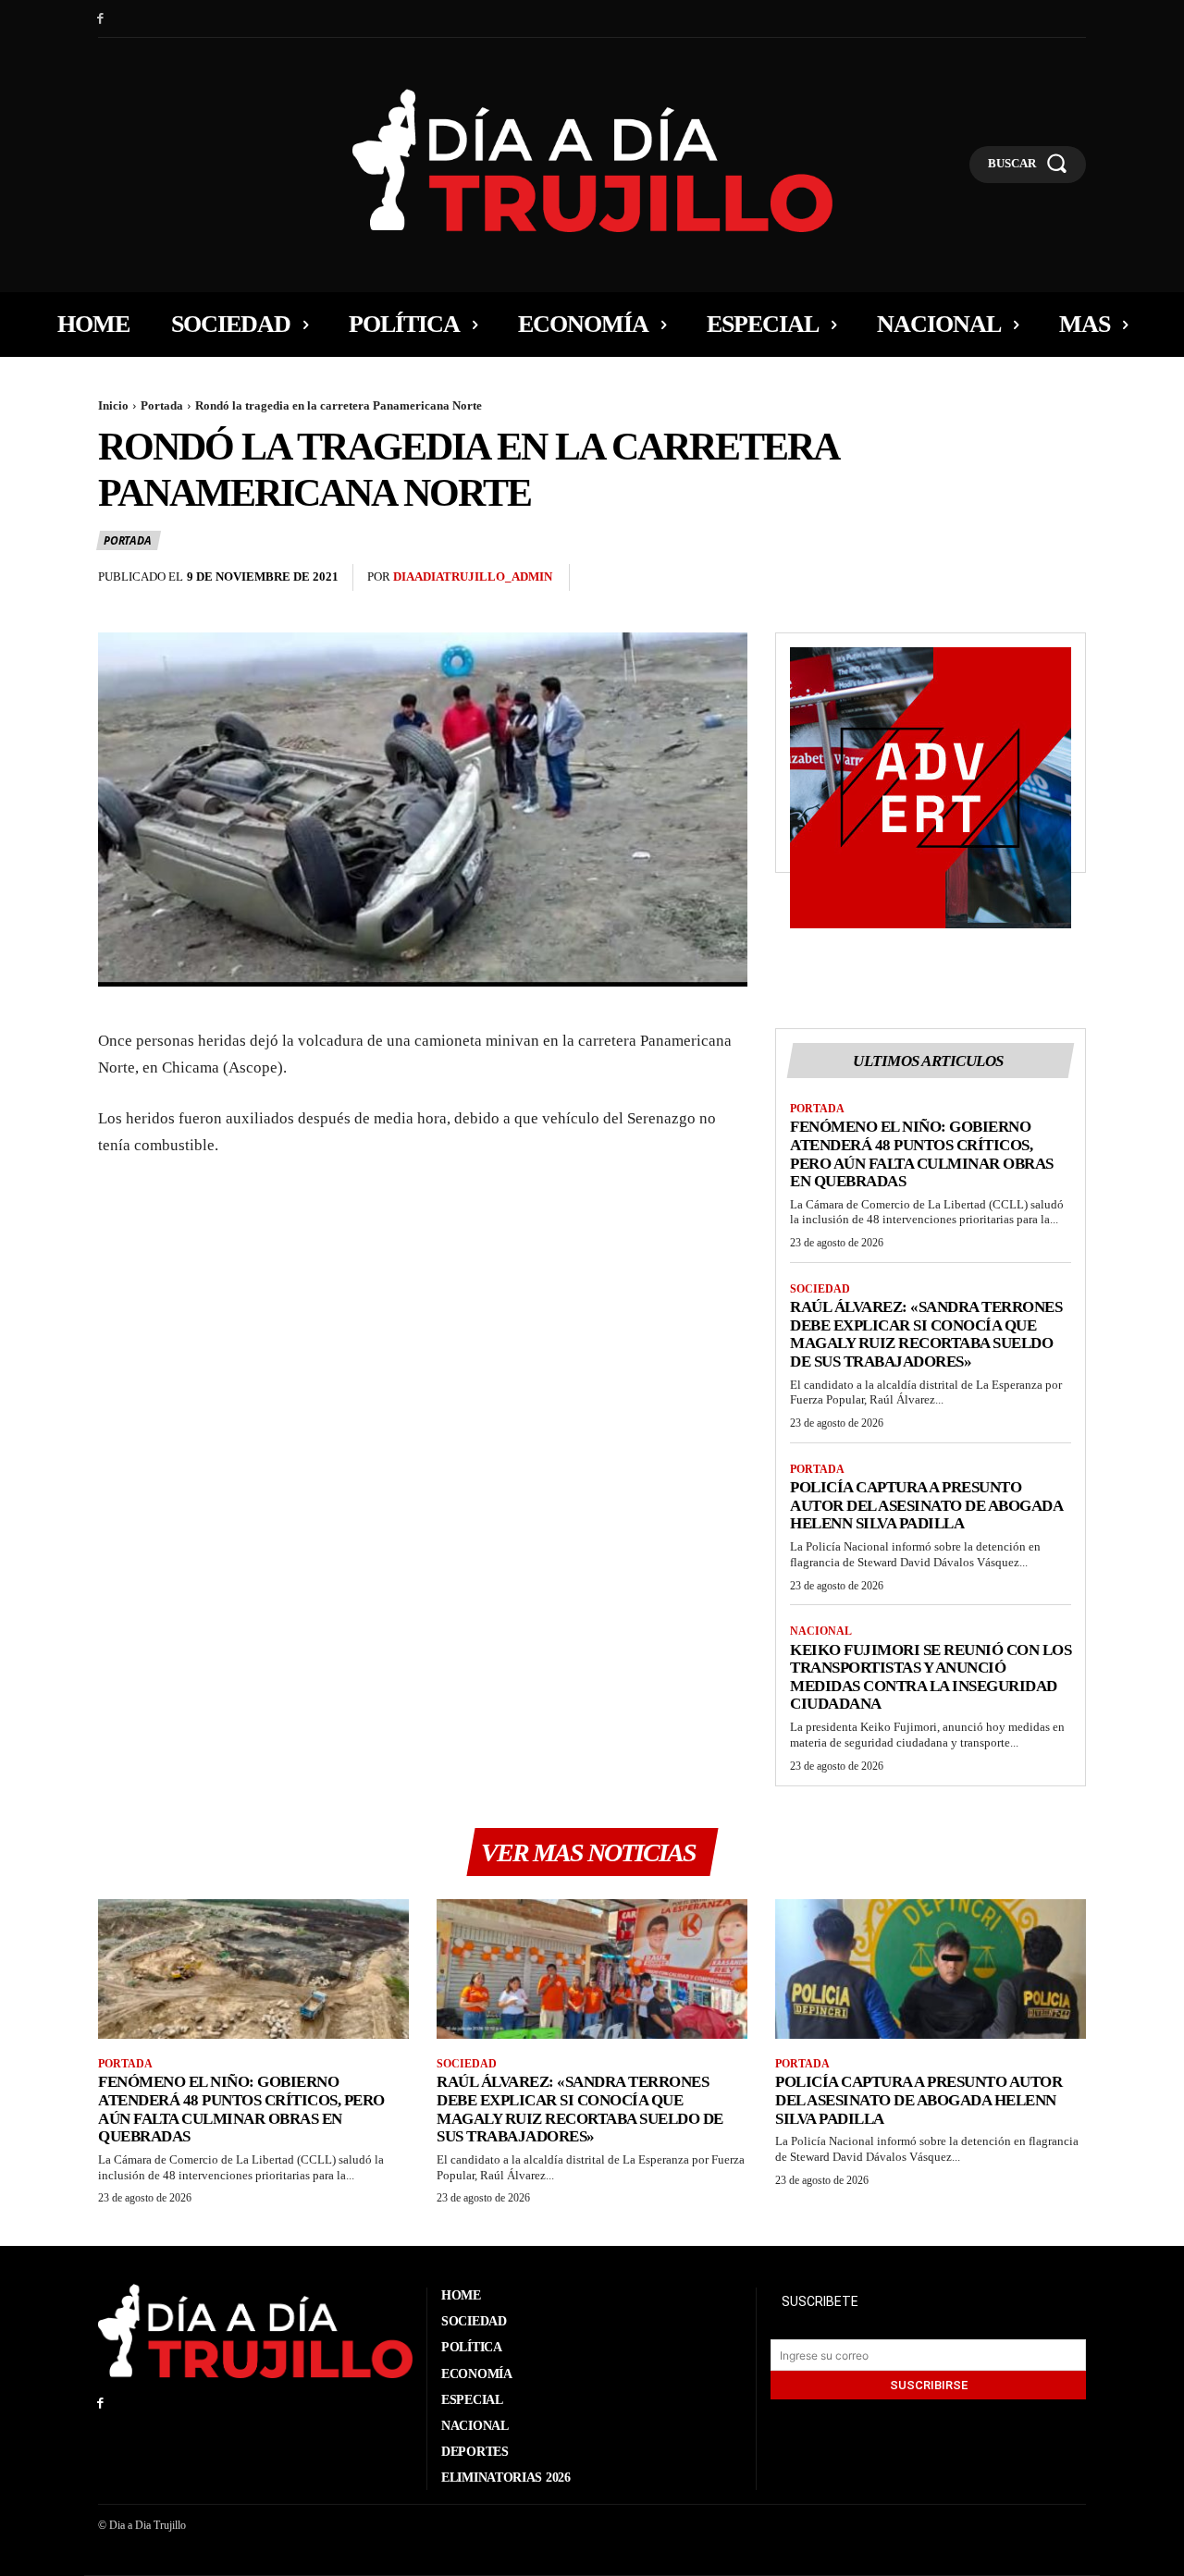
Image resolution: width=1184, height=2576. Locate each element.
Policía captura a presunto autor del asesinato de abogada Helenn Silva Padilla (926, 1505)
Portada (162, 405)
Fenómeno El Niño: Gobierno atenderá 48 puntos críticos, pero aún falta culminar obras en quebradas (922, 1154)
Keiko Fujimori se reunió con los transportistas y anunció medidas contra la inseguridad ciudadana (931, 1677)
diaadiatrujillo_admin (473, 577)
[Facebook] (100, 19)
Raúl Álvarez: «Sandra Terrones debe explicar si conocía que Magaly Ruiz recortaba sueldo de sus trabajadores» (926, 1334)
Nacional (821, 1631)
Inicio (113, 405)
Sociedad (820, 1289)
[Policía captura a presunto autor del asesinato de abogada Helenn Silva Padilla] (931, 1969)
